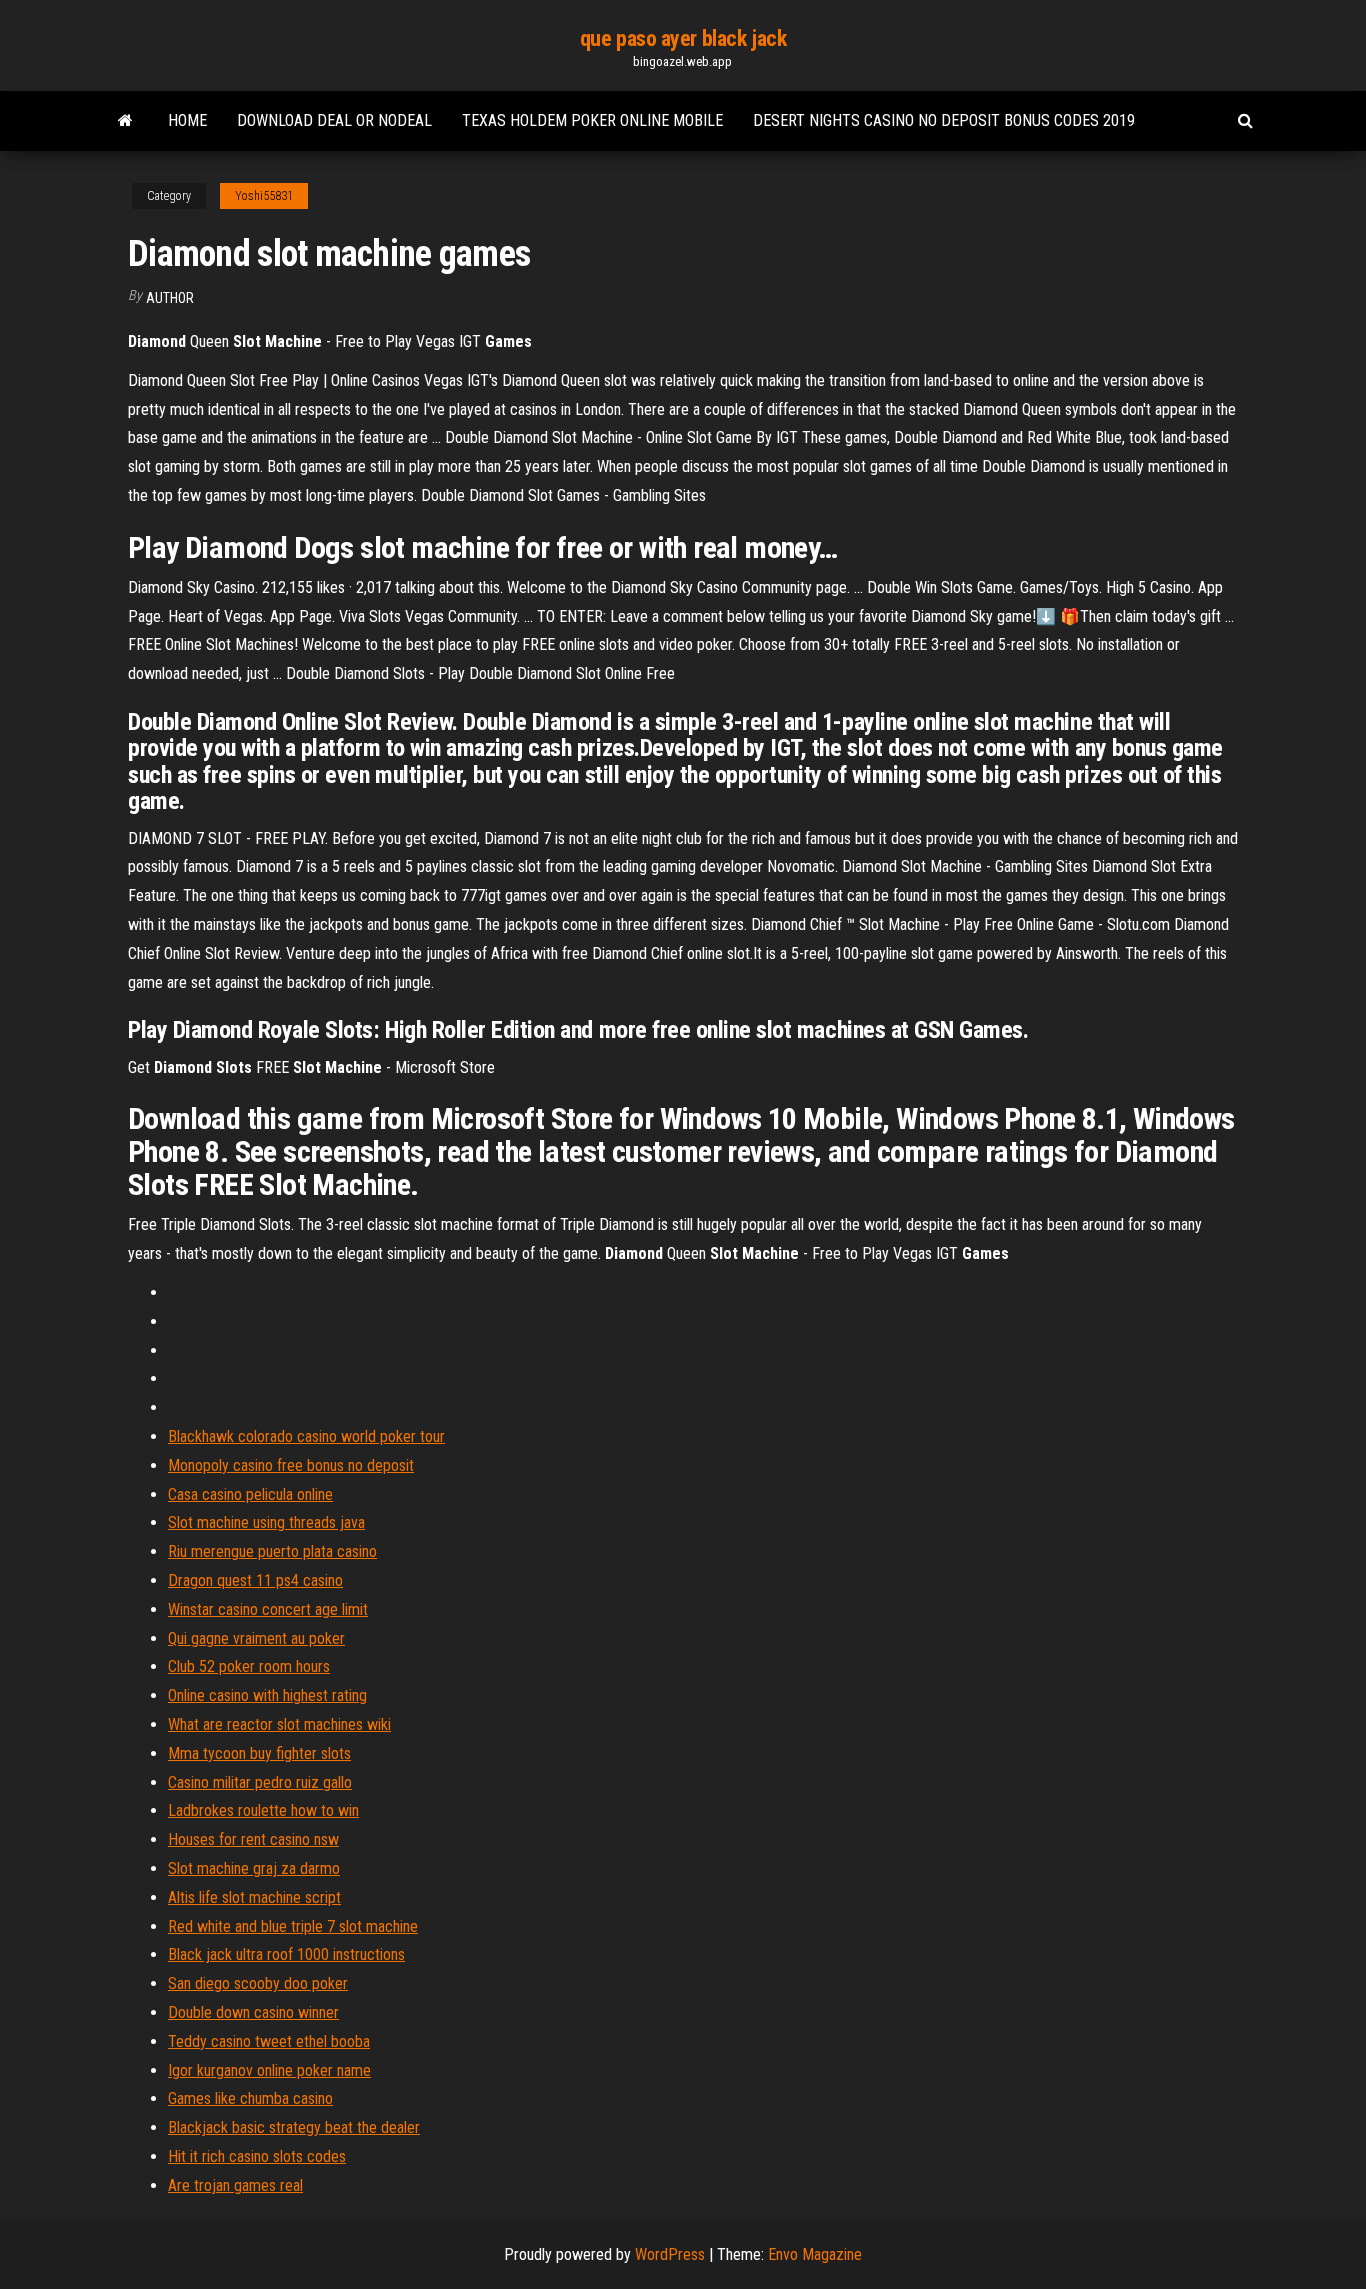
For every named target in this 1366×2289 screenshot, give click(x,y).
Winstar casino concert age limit (268, 1609)
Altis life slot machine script (254, 1897)
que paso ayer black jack (683, 38)
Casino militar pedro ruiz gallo (260, 1782)
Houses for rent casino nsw (253, 1839)
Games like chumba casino (250, 2098)
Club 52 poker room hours (249, 1666)
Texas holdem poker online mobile (592, 120)
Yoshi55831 (264, 196)
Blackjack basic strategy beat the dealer (294, 2127)
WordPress (670, 2254)
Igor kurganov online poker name (269, 2070)
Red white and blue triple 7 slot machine (293, 1926)
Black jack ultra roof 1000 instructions (286, 1954)
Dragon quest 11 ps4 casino (255, 1580)
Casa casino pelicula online (250, 1494)
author (170, 298)
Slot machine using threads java (266, 1522)
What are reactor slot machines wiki (279, 1724)
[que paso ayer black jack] (125, 121)
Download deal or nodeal (334, 120)
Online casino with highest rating (267, 1695)
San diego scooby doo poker (258, 1983)
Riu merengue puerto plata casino (272, 1551)
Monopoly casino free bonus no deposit (291, 1465)
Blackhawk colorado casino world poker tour (306, 1436)
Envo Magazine (815, 2254)
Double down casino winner (253, 2012)
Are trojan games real (235, 2185)
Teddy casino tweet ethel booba (269, 2041)
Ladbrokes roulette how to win (263, 1810)
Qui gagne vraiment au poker (256, 1638)
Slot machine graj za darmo (254, 1868)
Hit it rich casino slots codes (257, 2156)
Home (187, 120)
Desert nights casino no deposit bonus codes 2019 (944, 120)
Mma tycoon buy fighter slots (259, 1753)
